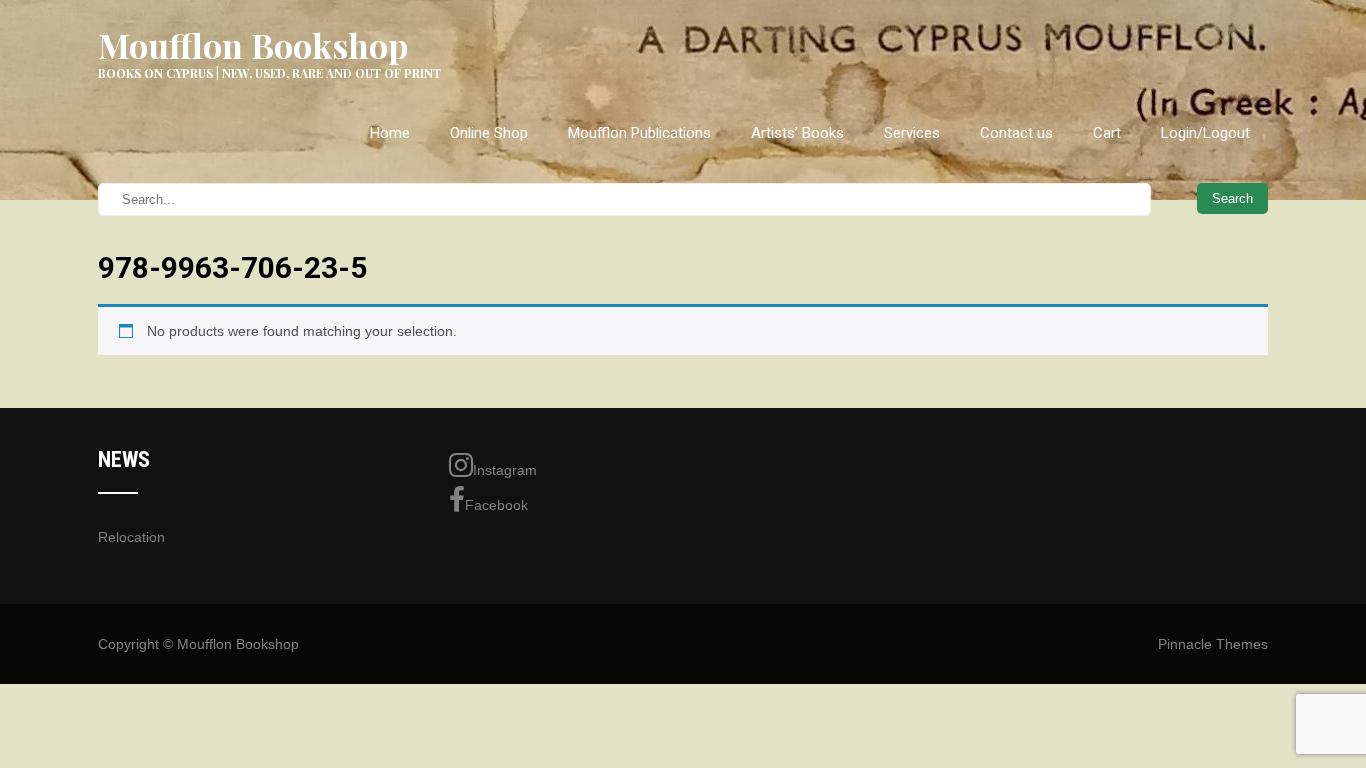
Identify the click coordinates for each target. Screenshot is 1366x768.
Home (390, 133)
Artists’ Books (797, 133)
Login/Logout (1205, 133)
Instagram (505, 470)
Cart (1107, 133)
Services (912, 133)
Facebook (496, 505)
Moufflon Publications (639, 133)
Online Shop (489, 133)
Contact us (1016, 133)
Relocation (131, 537)
